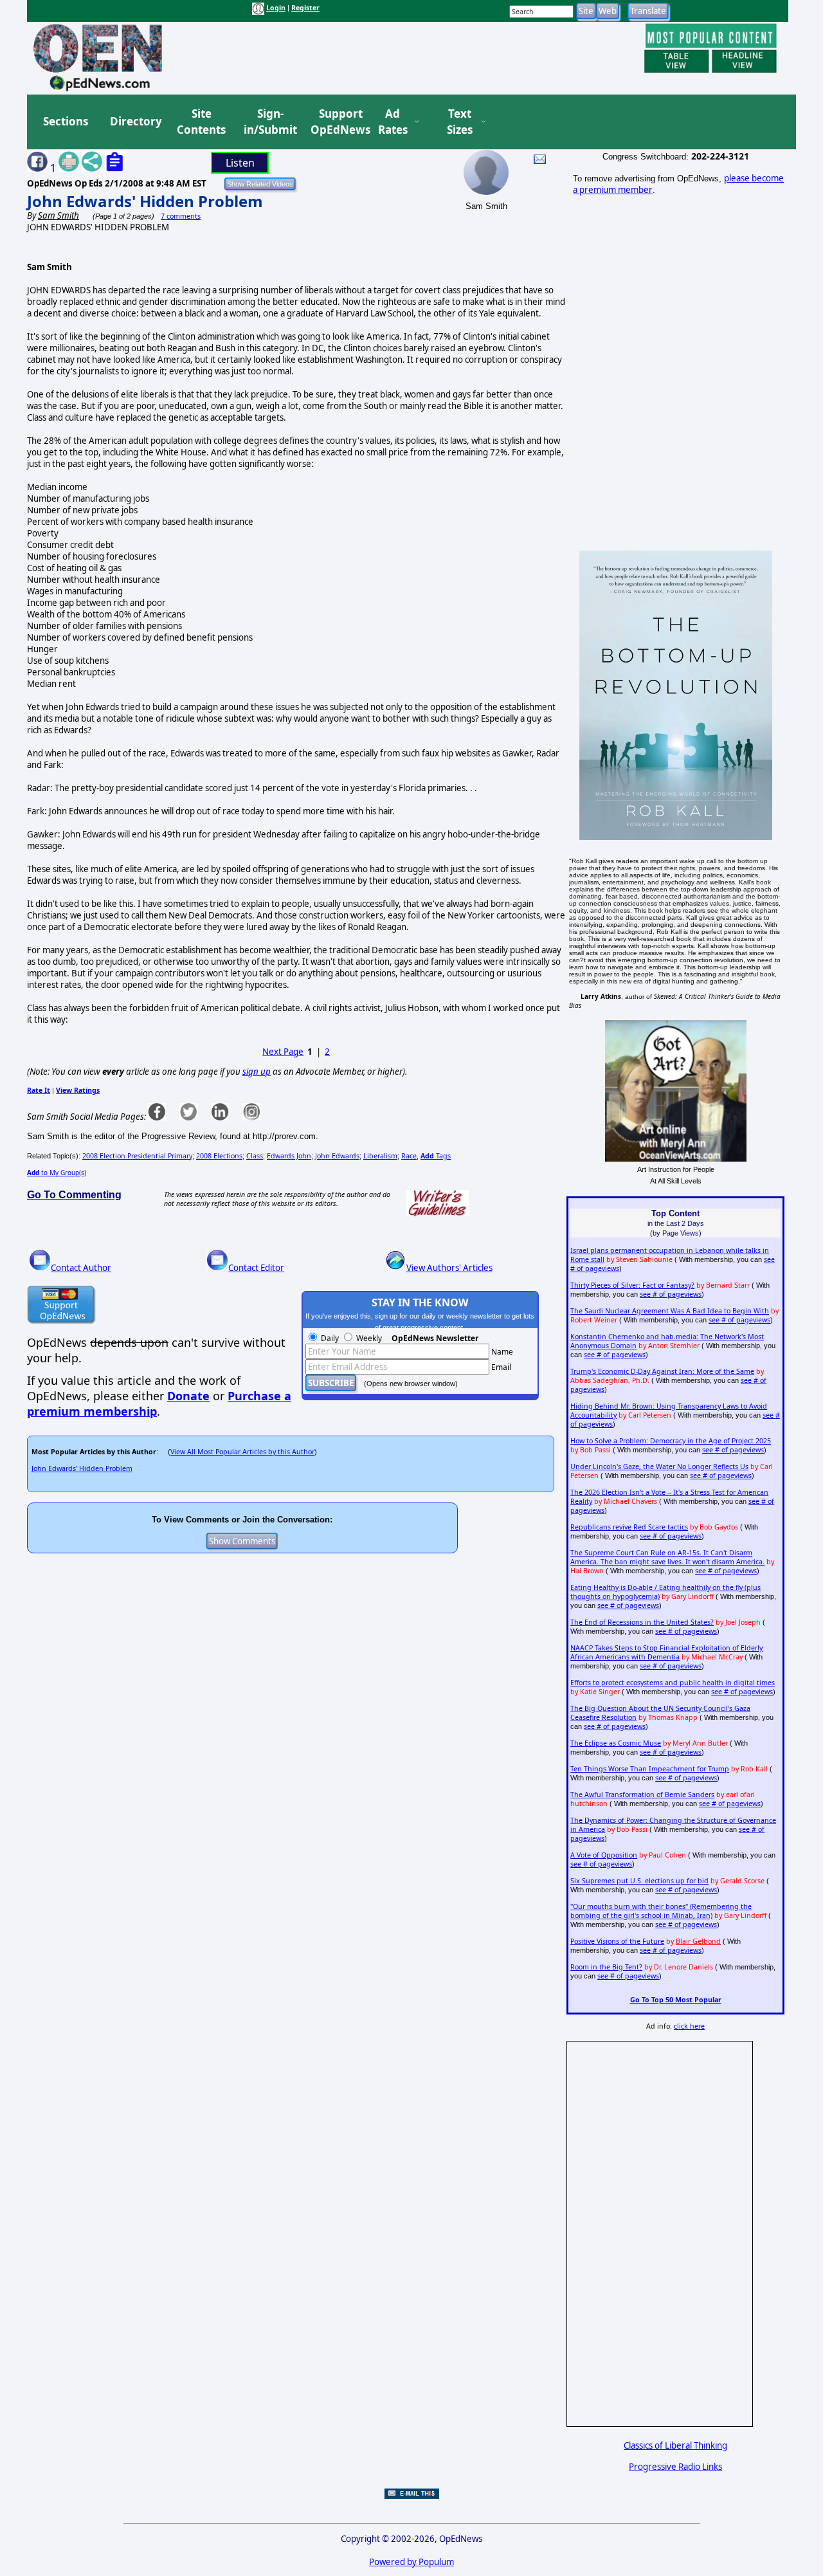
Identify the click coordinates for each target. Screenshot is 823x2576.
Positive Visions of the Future (617, 1941)
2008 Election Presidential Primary (137, 1156)
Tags (436, 1156)
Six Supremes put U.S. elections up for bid (639, 1881)
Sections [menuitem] (66, 121)
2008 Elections (219, 1156)
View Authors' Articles (449, 1268)
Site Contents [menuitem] (201, 122)
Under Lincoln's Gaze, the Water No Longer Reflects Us (659, 1466)
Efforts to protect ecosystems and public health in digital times (673, 1683)
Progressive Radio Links (675, 2467)
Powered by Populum (411, 2562)
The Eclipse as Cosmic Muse (616, 1743)
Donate (188, 1396)
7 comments (181, 216)
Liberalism (380, 1156)
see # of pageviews (671, 1294)
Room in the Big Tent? (606, 1967)
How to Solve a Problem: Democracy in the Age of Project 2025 (671, 1441)
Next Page (283, 1052)
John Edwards (337, 1156)
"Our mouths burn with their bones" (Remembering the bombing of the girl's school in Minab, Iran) (661, 1911)
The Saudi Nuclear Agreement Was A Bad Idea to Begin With (670, 1311)
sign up (257, 1072)
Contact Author (81, 1268)
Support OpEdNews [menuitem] (336, 122)
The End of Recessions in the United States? (642, 1622)
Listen (240, 163)
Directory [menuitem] (135, 121)
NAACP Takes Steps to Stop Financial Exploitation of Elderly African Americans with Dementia (666, 1652)
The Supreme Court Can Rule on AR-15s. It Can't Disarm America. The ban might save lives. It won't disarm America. (667, 1557)
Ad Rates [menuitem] (393, 122)
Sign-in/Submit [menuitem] (269, 122)
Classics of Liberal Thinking (675, 2445)
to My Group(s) (57, 1173)
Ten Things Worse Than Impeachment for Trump (650, 1769)
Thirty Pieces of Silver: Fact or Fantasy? (632, 1285)
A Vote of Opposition (604, 1855)
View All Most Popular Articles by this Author (242, 1452)
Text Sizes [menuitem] (460, 122)
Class (255, 1156)
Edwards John (289, 1156)
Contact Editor (256, 1268)
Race (409, 1156)
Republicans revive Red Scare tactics (629, 1527)
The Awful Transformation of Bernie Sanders (642, 1795)
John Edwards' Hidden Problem (145, 201)
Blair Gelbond (698, 1941)
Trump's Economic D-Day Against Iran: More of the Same (662, 1371)
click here (689, 2026)
